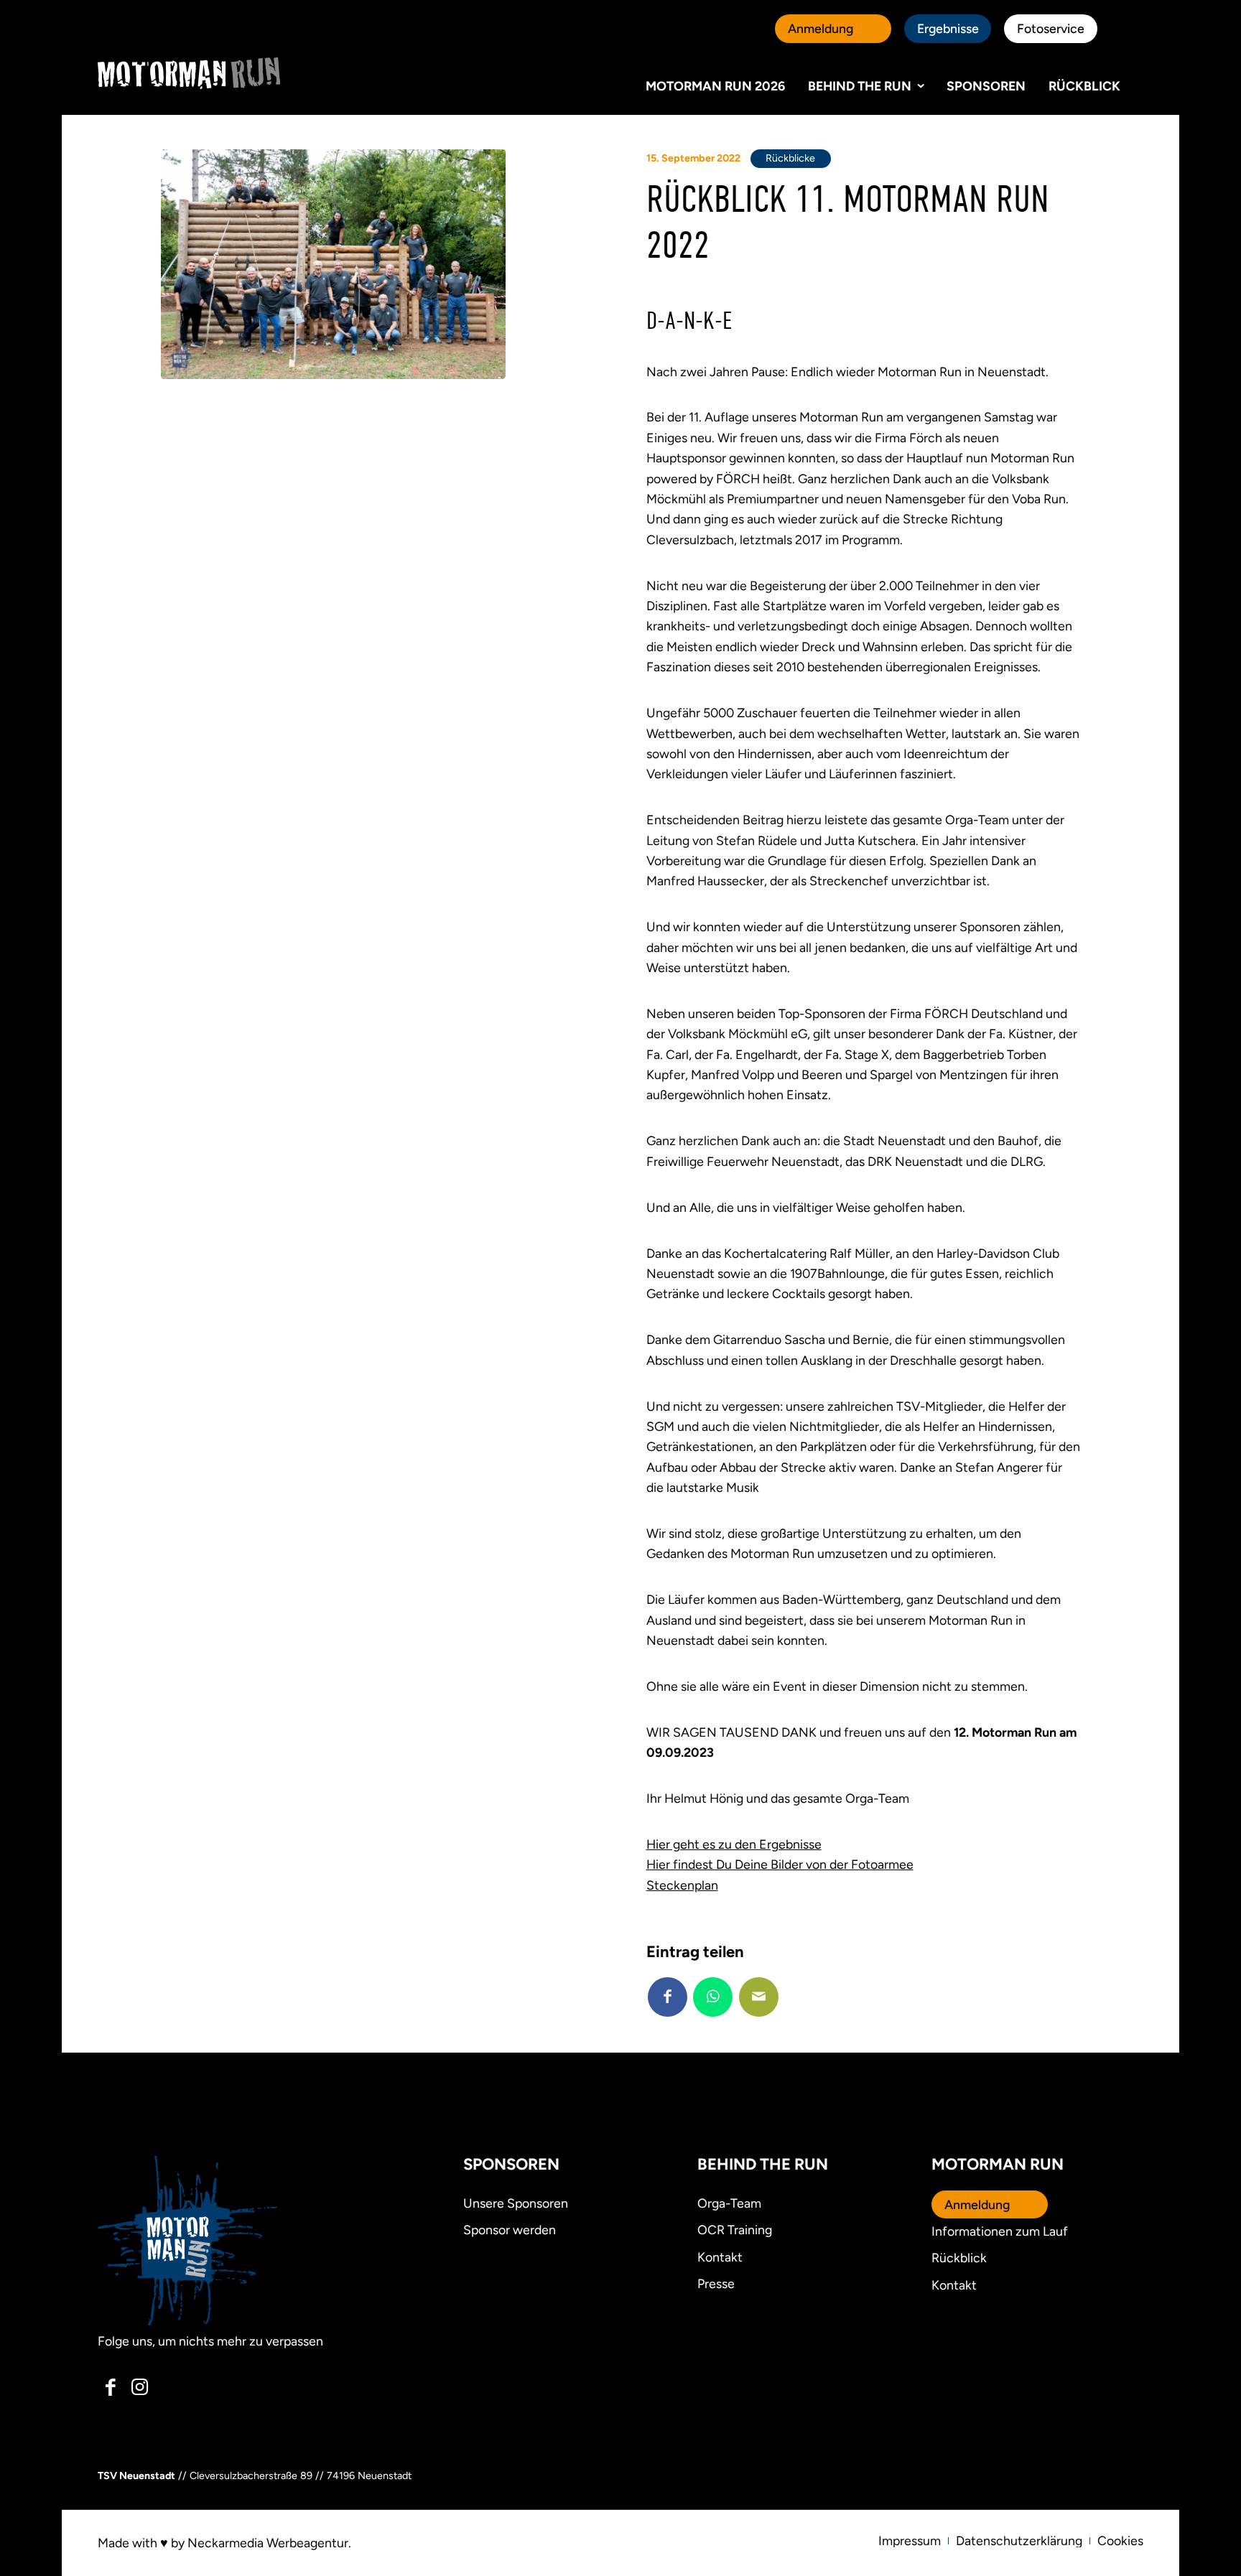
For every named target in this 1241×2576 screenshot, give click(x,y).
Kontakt (954, 2285)
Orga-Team (729, 2203)
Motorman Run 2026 (715, 86)
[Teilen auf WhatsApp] (713, 1997)
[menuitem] (910, 2541)
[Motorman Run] (189, 73)
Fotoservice (1051, 28)
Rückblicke (790, 158)
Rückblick (1084, 86)
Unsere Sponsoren (516, 2203)
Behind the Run (860, 86)
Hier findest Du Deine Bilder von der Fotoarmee (780, 1864)
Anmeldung (821, 28)
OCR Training (735, 2230)
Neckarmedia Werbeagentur (268, 2543)
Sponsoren (986, 86)
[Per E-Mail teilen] (759, 1997)
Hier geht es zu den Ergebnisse (734, 1844)
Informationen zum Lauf (1000, 2231)
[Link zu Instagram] (140, 2387)
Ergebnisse (948, 28)
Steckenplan (682, 1885)
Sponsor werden (510, 2230)
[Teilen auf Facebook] (668, 1997)
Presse (716, 2283)
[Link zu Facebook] (111, 2387)
